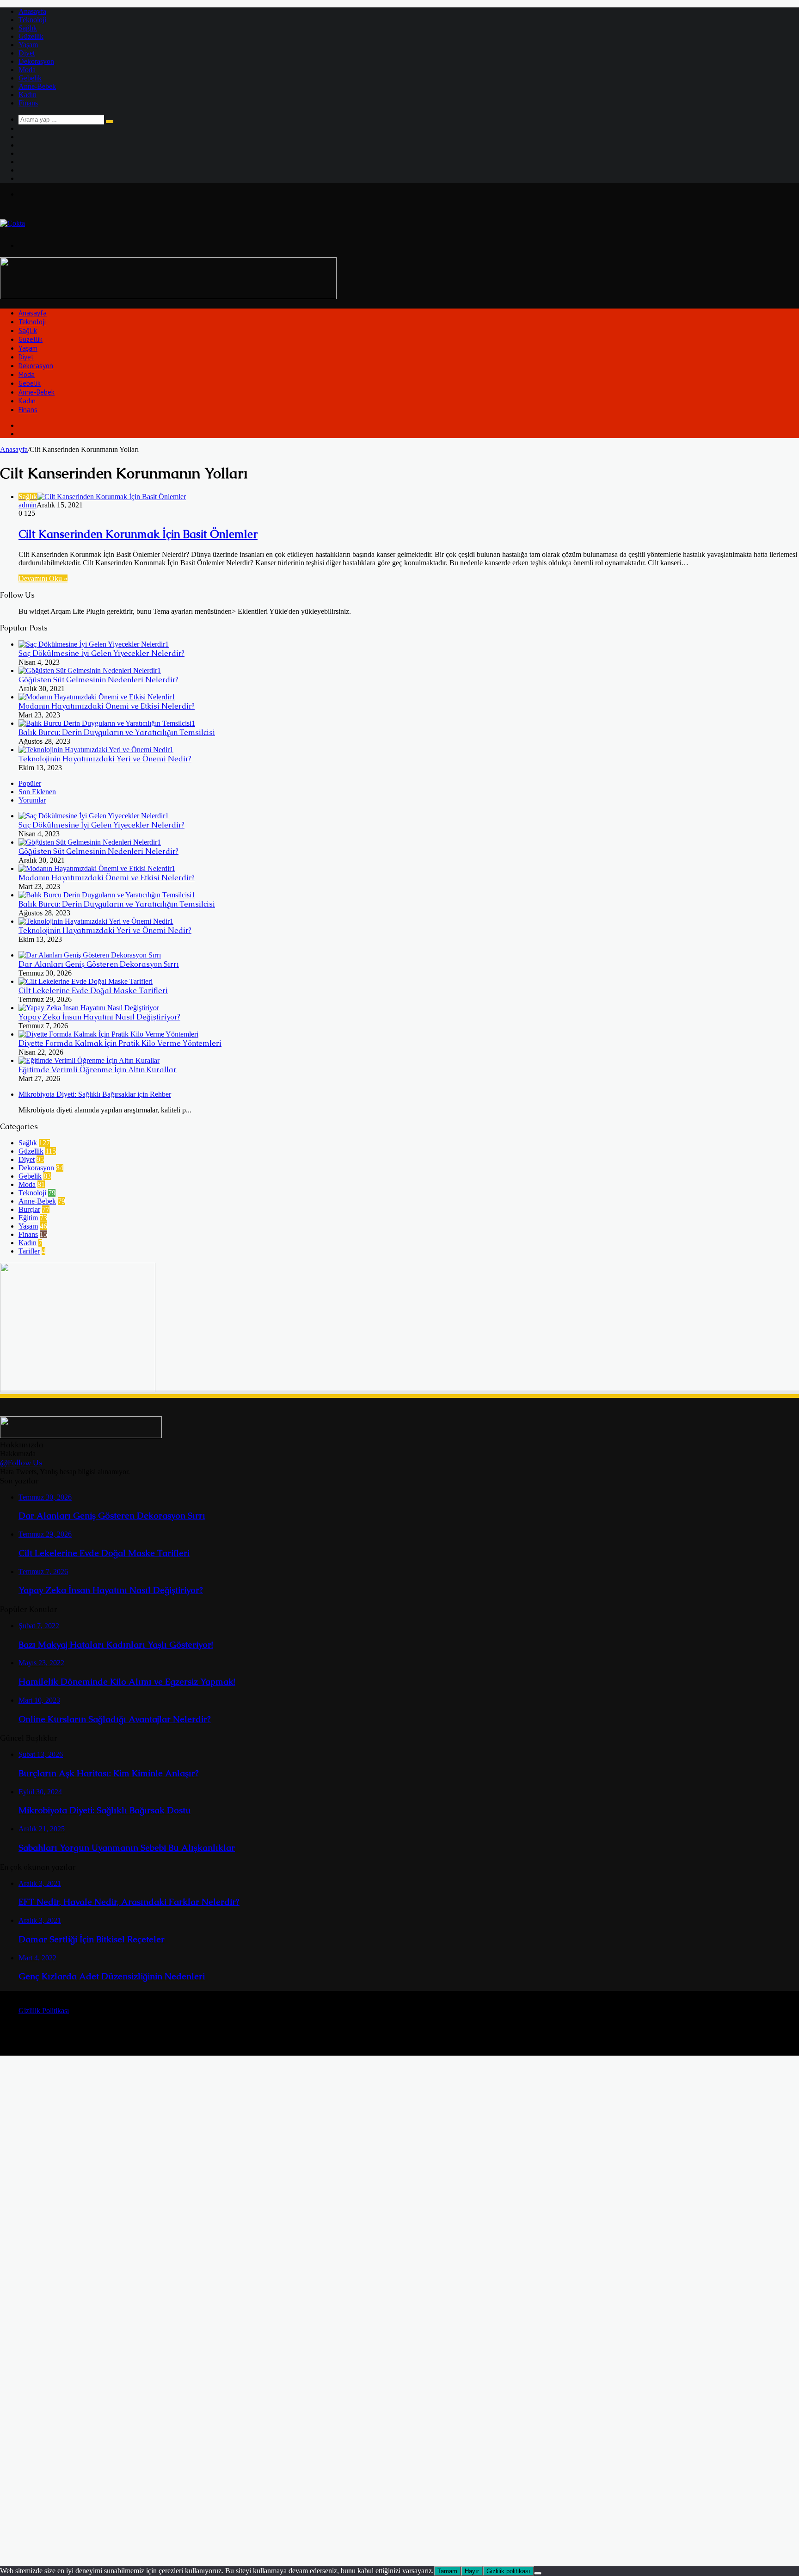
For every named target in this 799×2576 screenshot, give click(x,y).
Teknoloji (32, 20)
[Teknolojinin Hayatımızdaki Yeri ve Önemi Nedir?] (96, 750)
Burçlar (29, 1209)
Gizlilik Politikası (44, 2011)
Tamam (447, 2571)
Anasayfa (32, 11)
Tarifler (29, 1251)
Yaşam (28, 45)
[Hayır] (538, 2573)
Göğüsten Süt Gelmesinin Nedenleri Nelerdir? (98, 680)
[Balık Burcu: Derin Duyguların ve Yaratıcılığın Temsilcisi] (107, 723)
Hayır (472, 2571)
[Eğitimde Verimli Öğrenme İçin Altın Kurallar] (89, 1060)
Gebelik (30, 78)
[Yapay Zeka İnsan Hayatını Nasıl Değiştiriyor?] (89, 1008)
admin (28, 505)
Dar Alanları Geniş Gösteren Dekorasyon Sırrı (99, 964)
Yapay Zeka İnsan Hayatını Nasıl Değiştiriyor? (99, 1017)
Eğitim (28, 1218)
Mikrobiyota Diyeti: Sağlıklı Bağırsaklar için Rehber (95, 1094)
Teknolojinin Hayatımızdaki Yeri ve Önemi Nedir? (105, 759)
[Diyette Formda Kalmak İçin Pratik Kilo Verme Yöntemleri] (108, 1034)
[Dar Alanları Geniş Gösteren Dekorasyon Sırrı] (90, 955)
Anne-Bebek (37, 86)
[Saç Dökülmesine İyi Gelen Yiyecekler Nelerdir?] (94, 644)
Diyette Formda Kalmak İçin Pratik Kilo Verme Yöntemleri (120, 1043)
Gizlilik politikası (508, 2571)
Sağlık (28, 28)
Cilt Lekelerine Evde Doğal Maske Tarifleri (93, 991)
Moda (27, 70)
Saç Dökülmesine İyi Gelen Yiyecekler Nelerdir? (101, 653)
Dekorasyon (36, 61)
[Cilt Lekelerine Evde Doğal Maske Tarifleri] (86, 981)
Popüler (30, 783)
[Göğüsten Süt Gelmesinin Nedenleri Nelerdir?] (90, 670)
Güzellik (31, 36)
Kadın (28, 95)
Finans (28, 103)
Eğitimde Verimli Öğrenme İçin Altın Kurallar (98, 1070)
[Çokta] (12, 223)
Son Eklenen (37, 792)
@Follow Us (21, 1463)
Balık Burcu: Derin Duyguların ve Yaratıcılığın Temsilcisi (117, 732)
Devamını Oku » (43, 578)
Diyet (27, 53)
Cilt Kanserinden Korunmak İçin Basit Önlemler (138, 534)
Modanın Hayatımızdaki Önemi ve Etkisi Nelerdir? (107, 706)
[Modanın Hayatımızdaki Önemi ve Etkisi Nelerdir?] (97, 697)
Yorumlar (32, 800)
